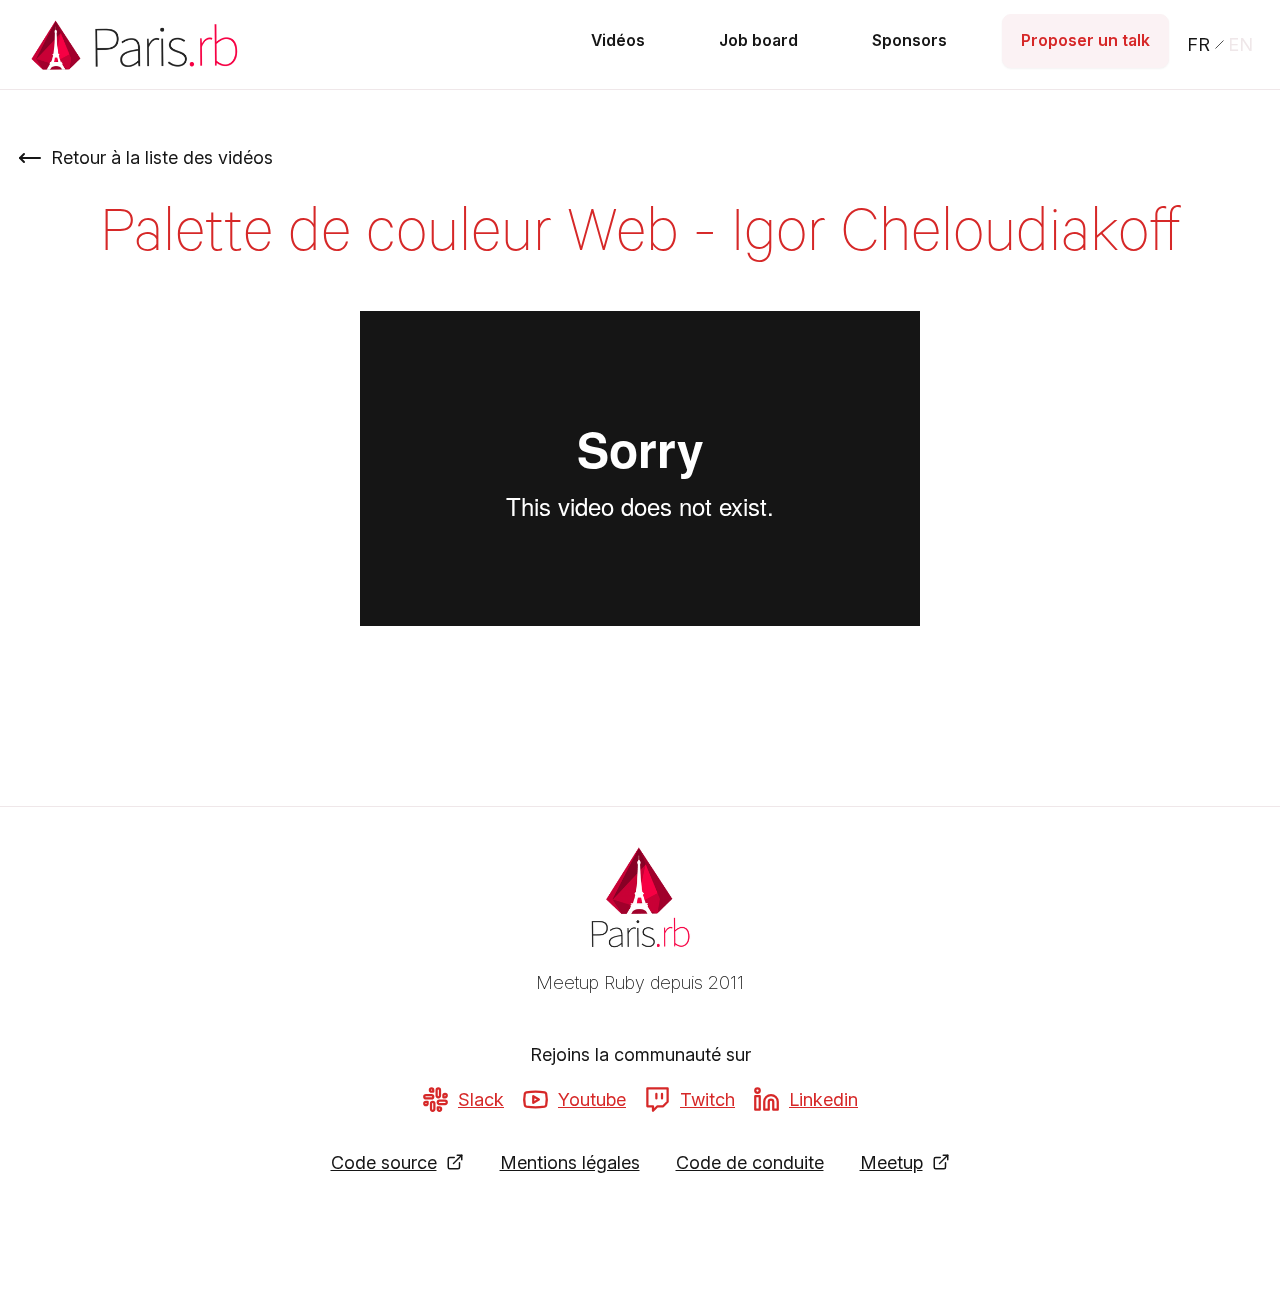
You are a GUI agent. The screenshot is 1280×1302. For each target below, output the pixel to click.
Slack (481, 1099)
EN (1240, 44)
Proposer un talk (1085, 40)
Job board (758, 40)
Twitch (707, 1099)
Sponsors (909, 40)
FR (1198, 44)
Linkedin (823, 1099)
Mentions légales (570, 1162)
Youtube (592, 1099)
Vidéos (618, 40)
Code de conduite (750, 1162)
